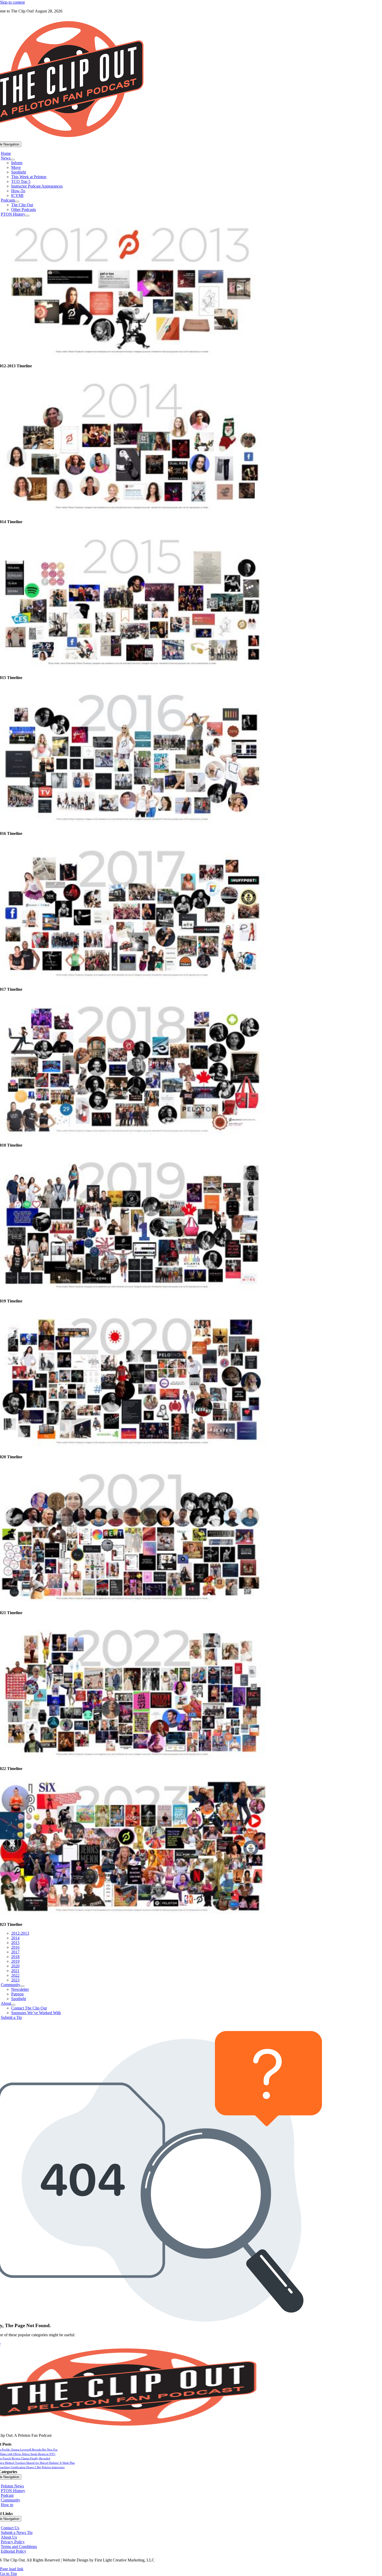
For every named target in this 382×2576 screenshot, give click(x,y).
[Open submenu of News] (12, 159)
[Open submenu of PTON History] (27, 216)
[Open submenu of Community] (22, 1986)
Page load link (12, 2569)
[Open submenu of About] (13, 2005)
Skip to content (12, 2)
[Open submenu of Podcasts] (17, 202)
